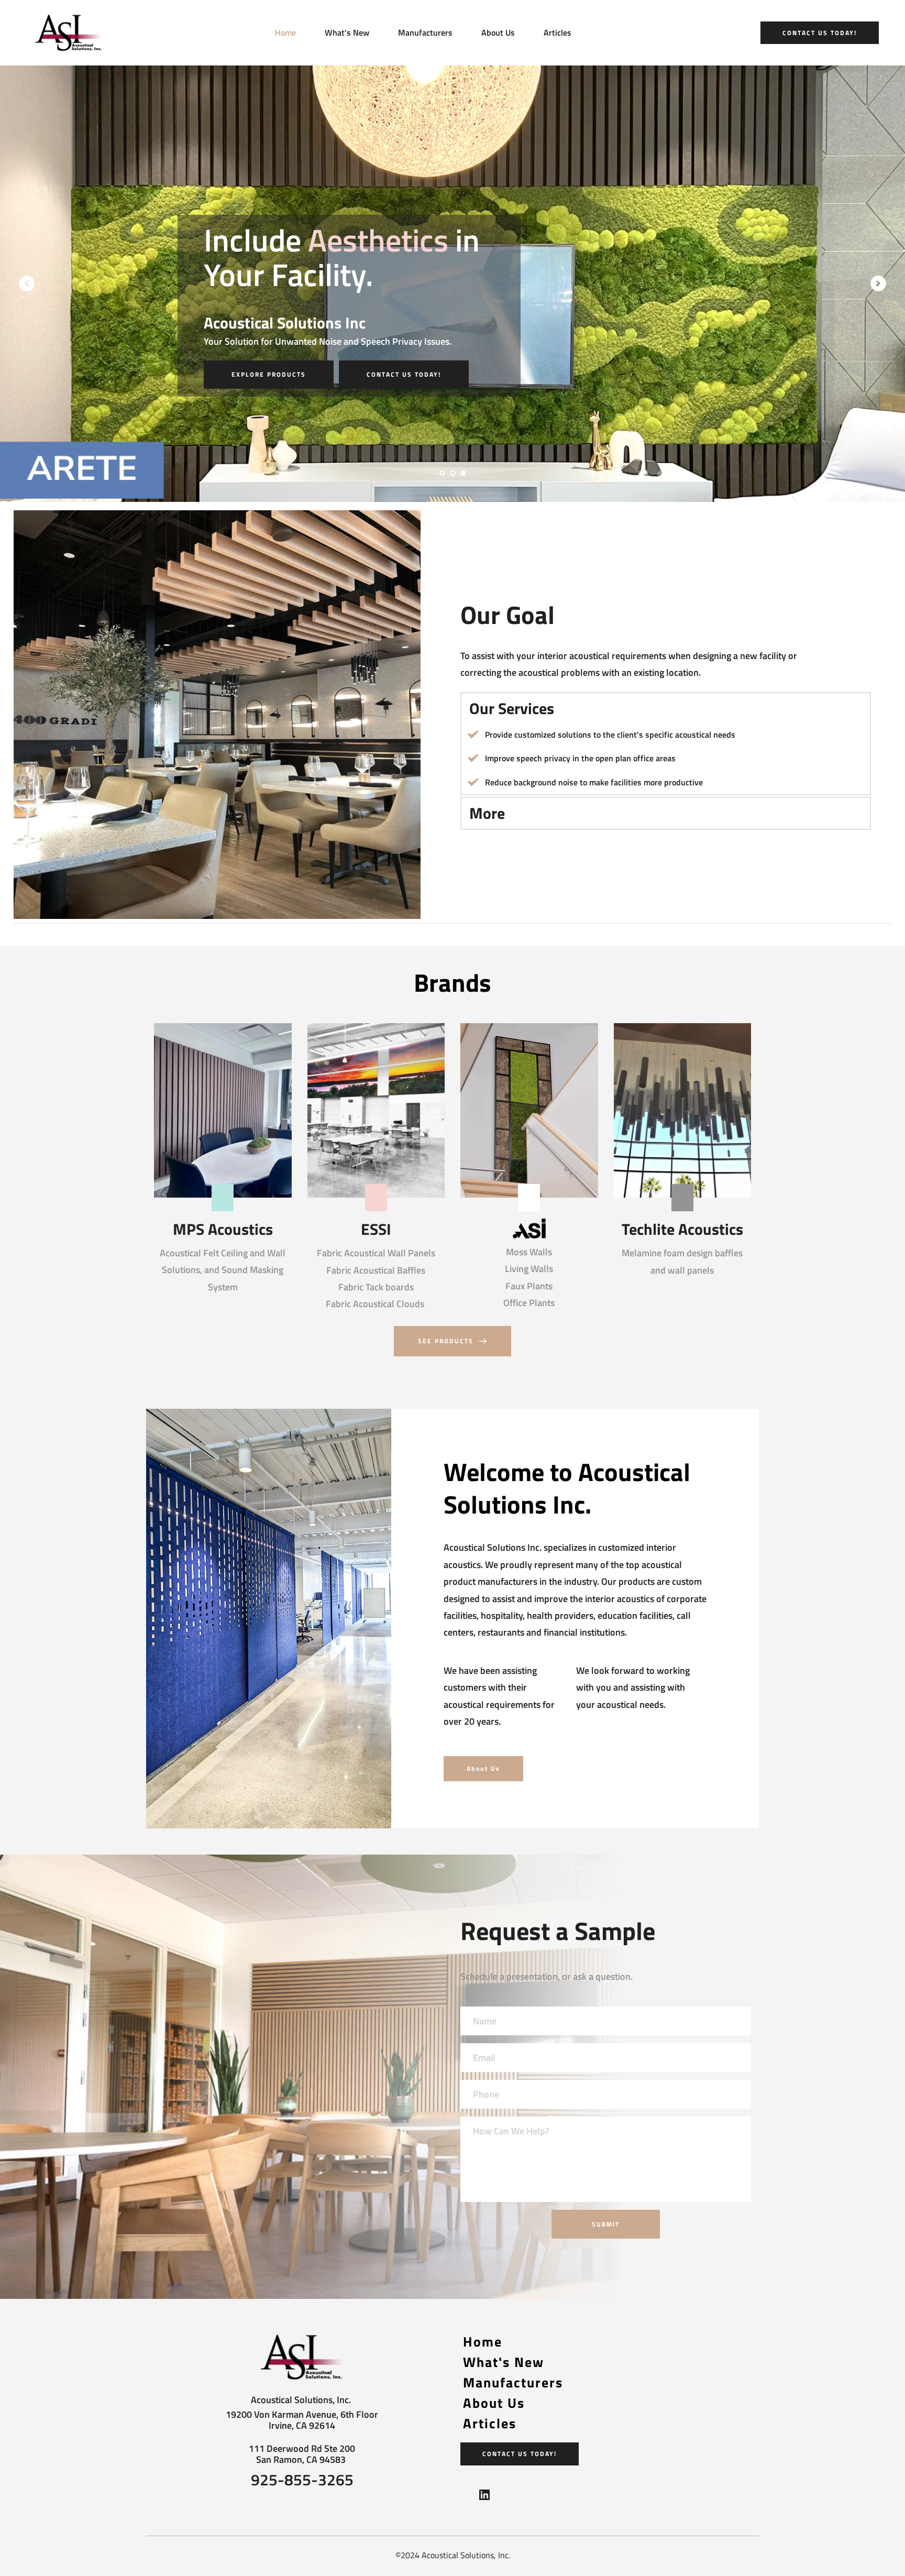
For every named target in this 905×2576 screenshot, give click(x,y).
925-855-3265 (302, 2480)
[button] (666, 709)
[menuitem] (285, 32)
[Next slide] (878, 283)
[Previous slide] (27, 283)
